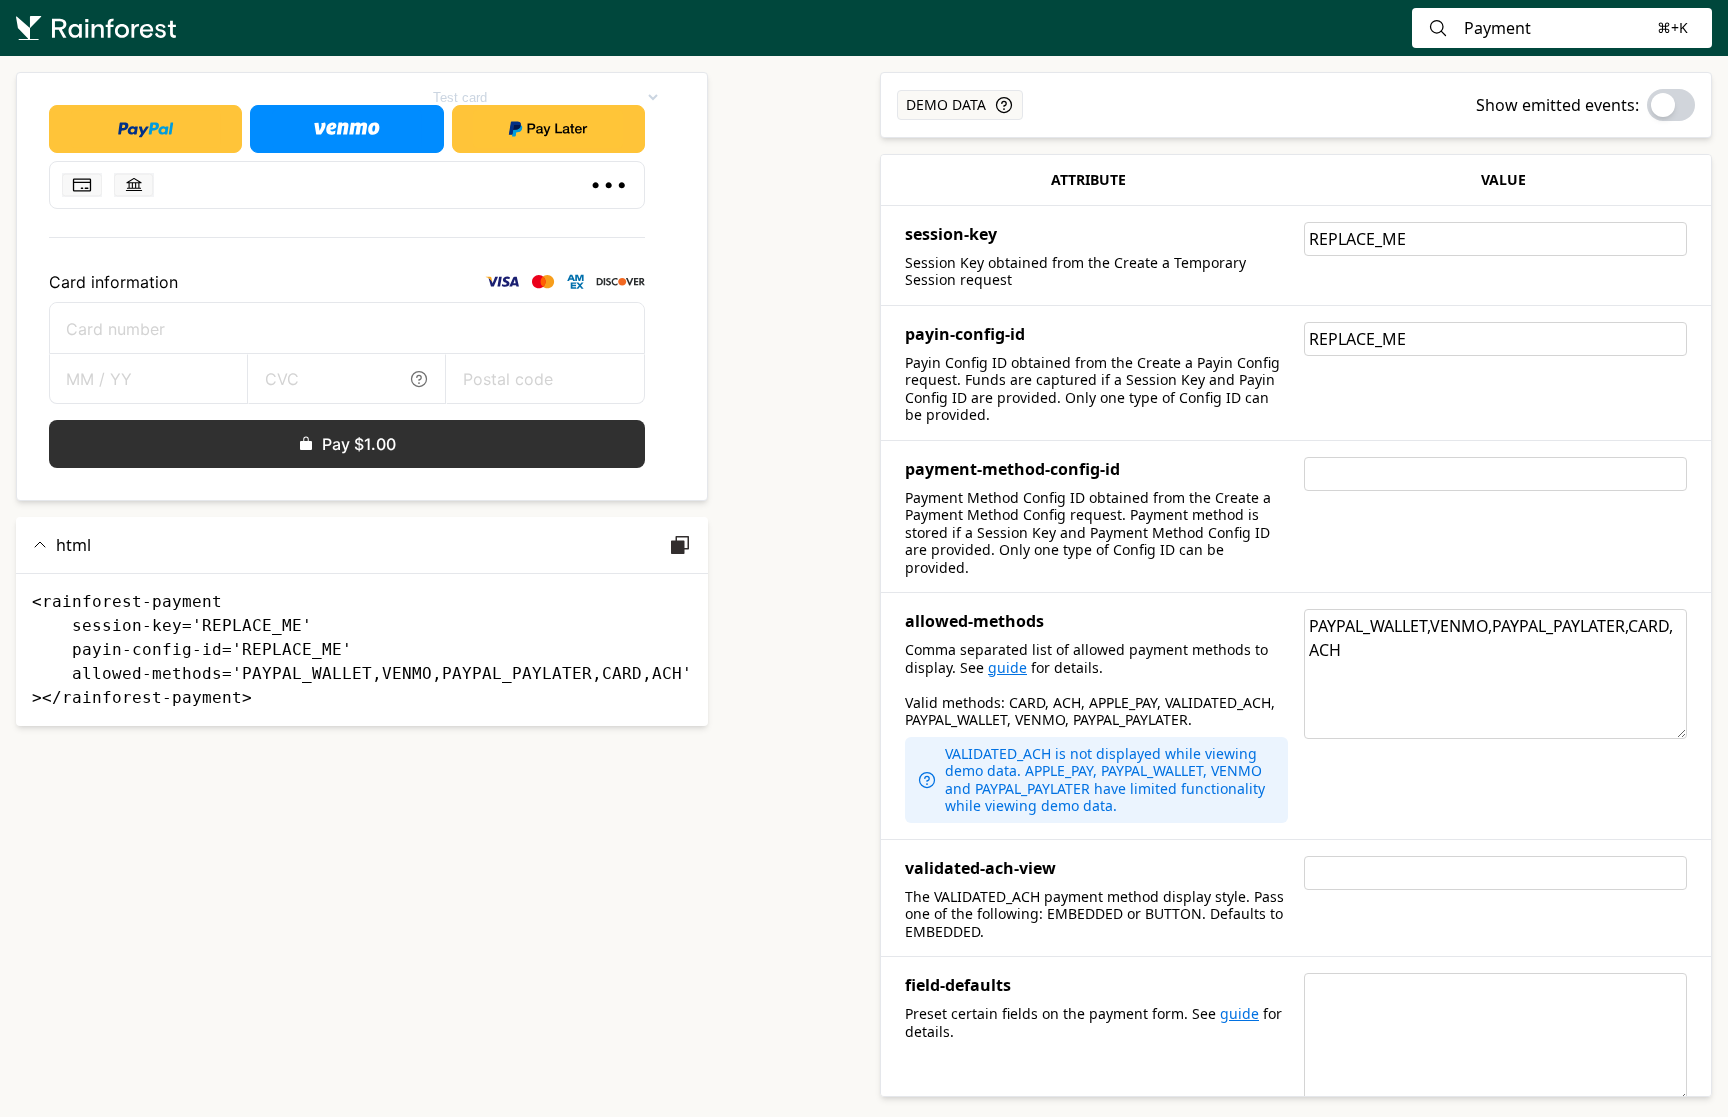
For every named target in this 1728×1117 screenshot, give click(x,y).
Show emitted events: (1557, 105)
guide (1007, 667)
